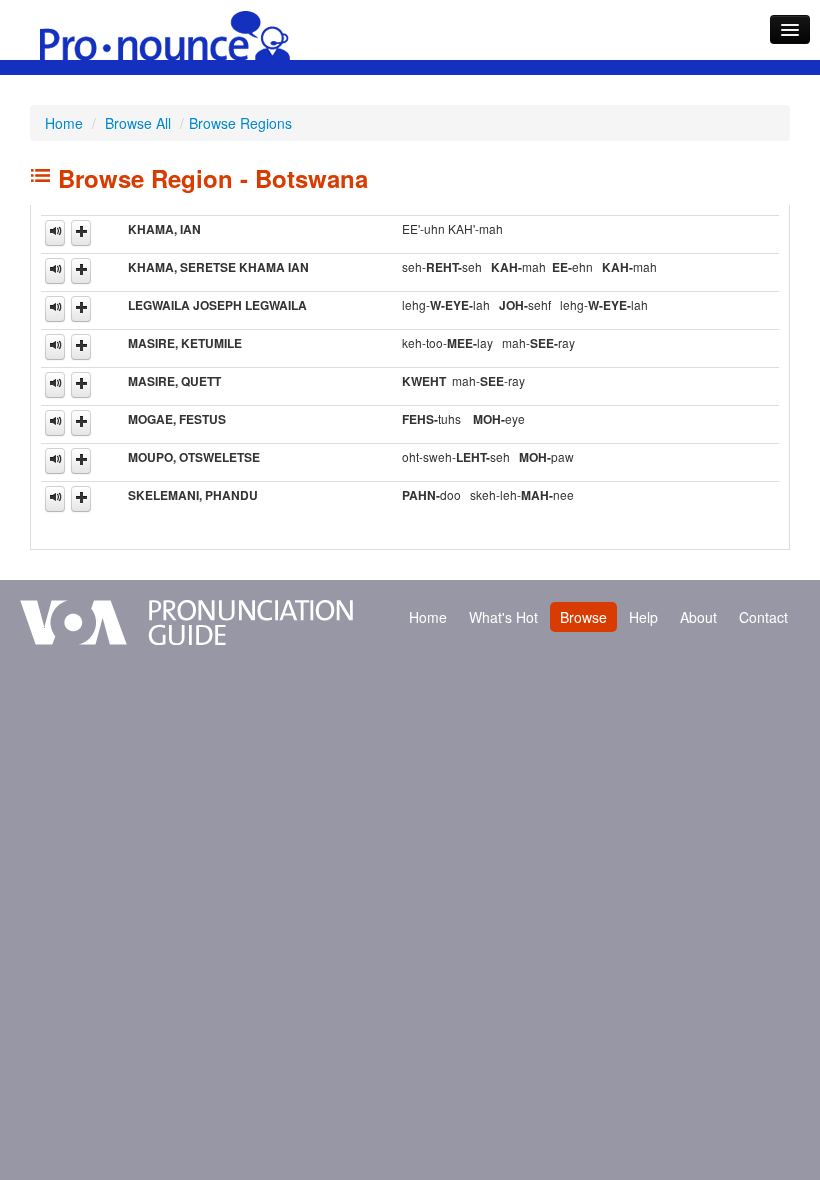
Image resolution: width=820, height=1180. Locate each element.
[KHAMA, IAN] (55, 233)
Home (64, 123)
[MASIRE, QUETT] (55, 385)
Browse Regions (240, 123)
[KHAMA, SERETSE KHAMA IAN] (55, 271)
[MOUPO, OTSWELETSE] (55, 461)
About (698, 617)
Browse (583, 617)
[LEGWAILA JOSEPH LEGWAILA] (55, 309)
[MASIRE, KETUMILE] (55, 347)
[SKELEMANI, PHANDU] (55, 499)
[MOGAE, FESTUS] (55, 423)
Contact (763, 617)
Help (643, 617)
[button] (81, 233)
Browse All (138, 123)
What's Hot (503, 617)
